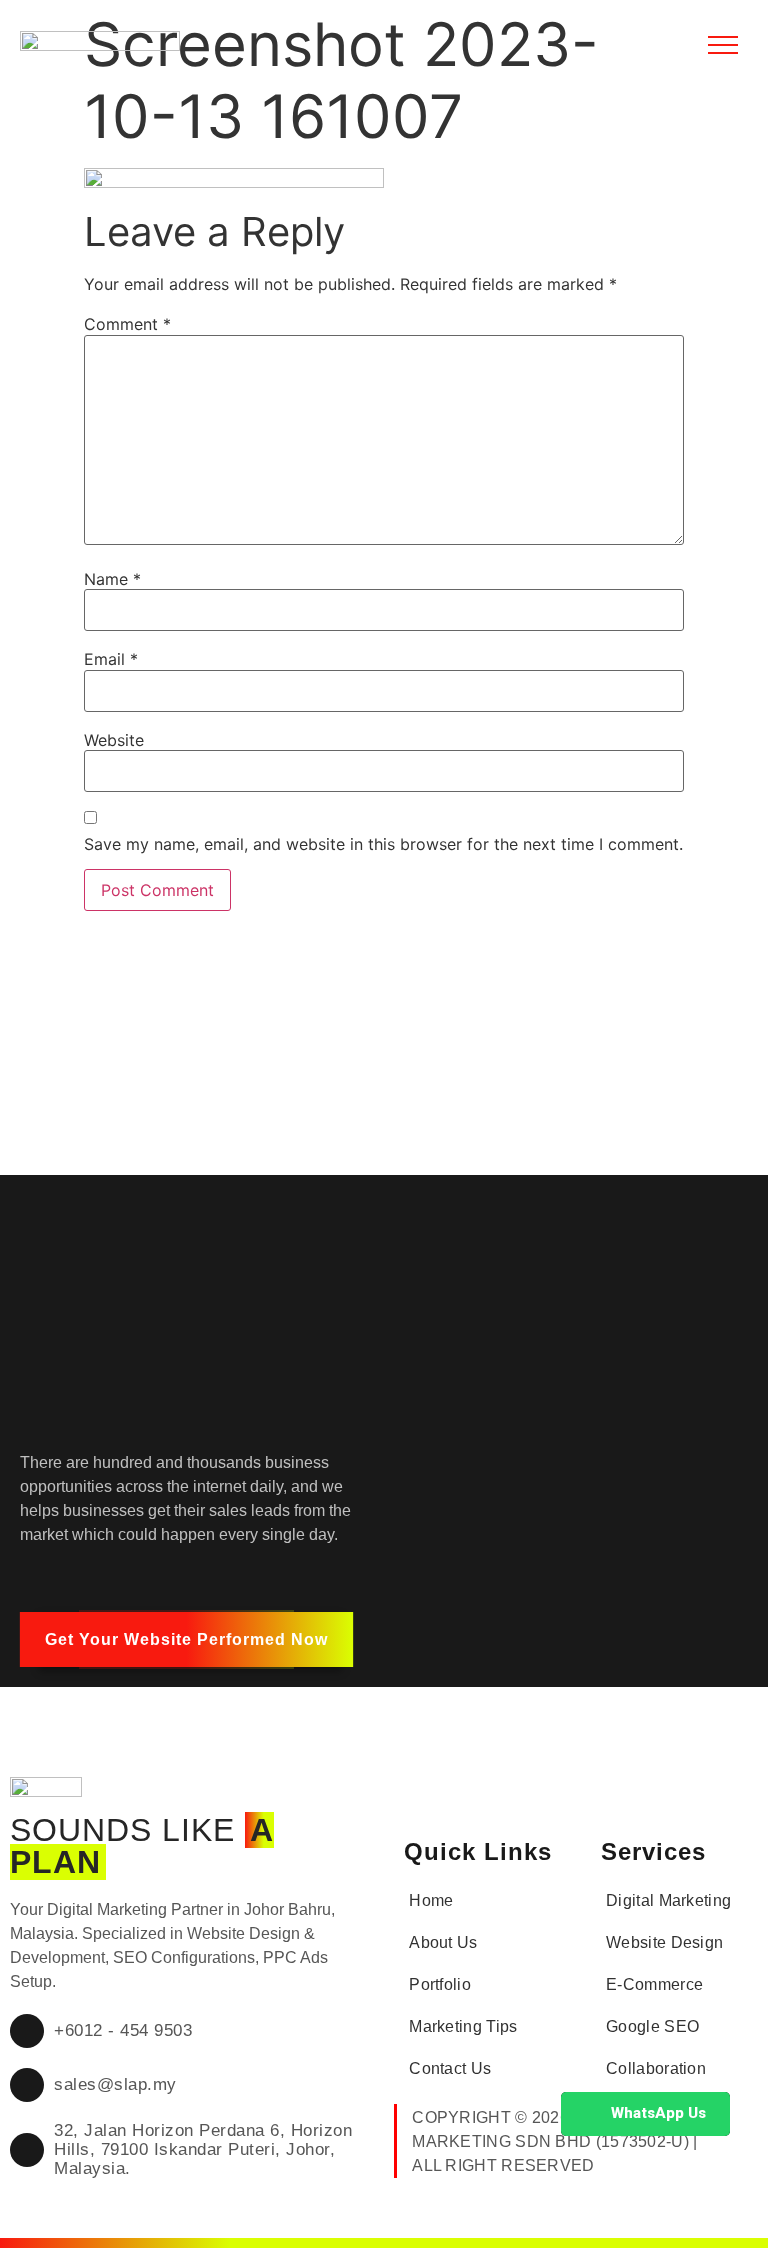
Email (111, 659)
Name (112, 579)
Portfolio (440, 1984)
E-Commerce (654, 1984)
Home (431, 1900)
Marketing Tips (463, 2026)
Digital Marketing (668, 1900)
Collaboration (656, 2068)
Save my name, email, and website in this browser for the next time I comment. (383, 844)
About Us (443, 1942)
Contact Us (450, 2068)
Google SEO (652, 2026)
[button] (186, 1639)
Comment (127, 324)
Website (114, 740)
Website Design (664, 1942)
